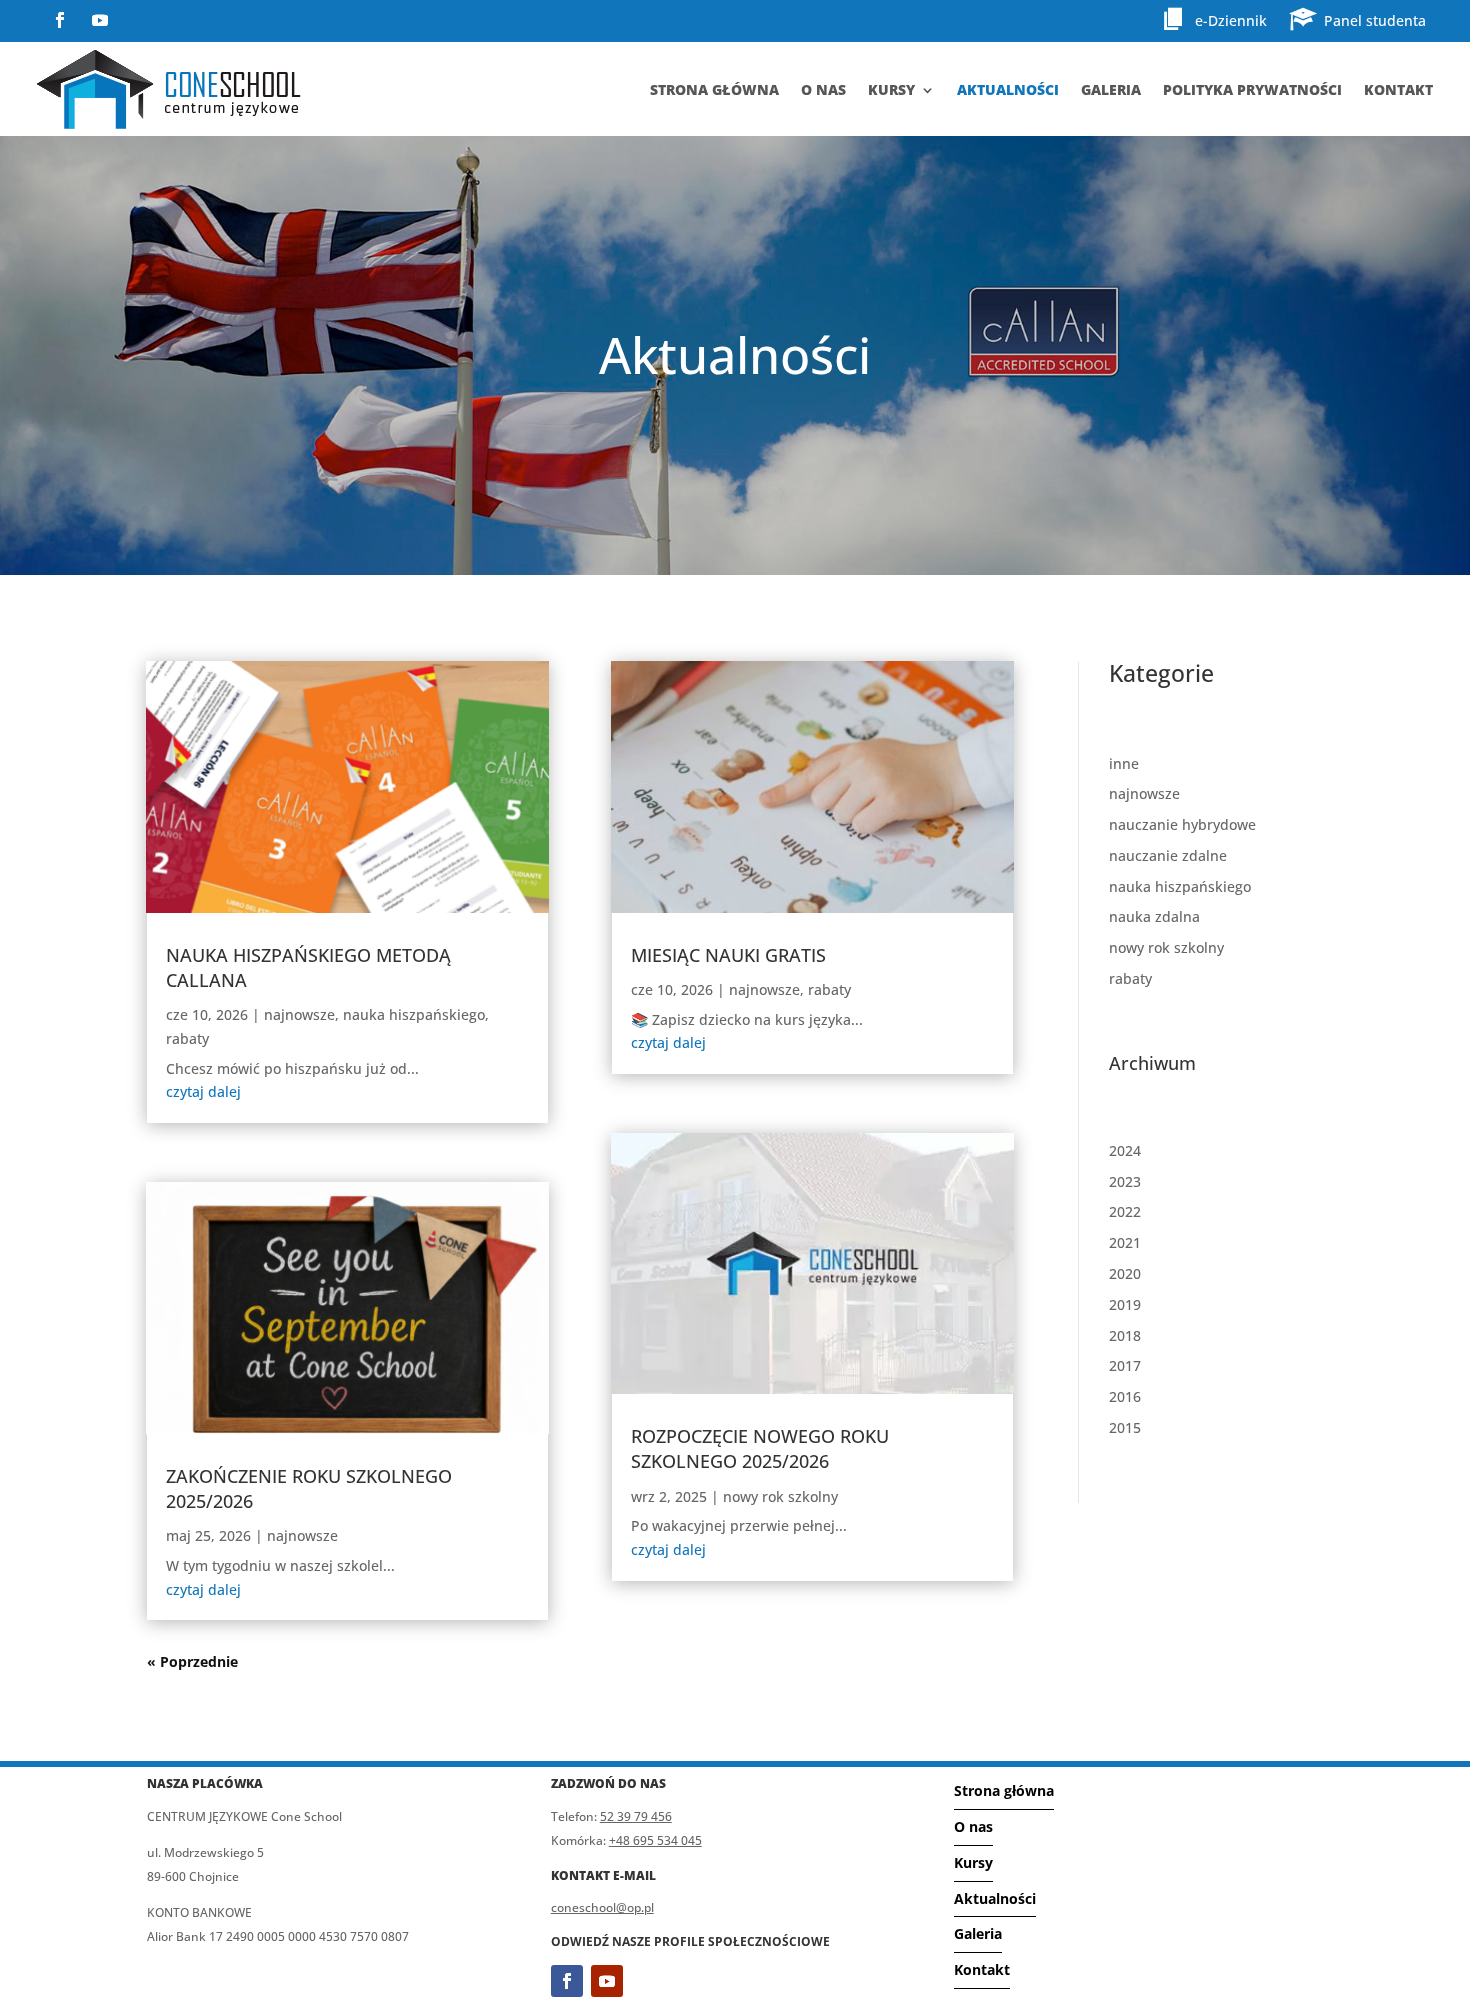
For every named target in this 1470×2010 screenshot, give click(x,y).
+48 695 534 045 (655, 1840)
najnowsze (299, 1014)
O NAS (823, 89)
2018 (1125, 1335)
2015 (1125, 1427)
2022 (1125, 1211)
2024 (1125, 1150)
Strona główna (714, 89)
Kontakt (1398, 89)
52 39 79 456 (636, 1816)
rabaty (187, 1038)
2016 (1125, 1396)
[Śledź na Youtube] (100, 20)
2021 (1125, 1242)
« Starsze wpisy (200, 1661)
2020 (1125, 1273)
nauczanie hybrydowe (1182, 824)
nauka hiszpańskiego (414, 1014)
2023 (1125, 1181)
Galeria (1111, 89)
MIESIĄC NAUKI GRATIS (728, 955)
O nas (973, 1826)
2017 (1125, 1365)
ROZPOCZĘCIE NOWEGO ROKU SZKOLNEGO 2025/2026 (760, 1448)
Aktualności (1008, 89)
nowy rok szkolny (780, 1496)
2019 (1125, 1304)
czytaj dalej (203, 1091)
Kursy (973, 1862)
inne (1124, 763)
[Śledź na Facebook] (60, 20)
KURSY (891, 89)
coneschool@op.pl (602, 1907)
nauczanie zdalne (1168, 855)
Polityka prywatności (1252, 89)
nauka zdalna (1154, 916)
